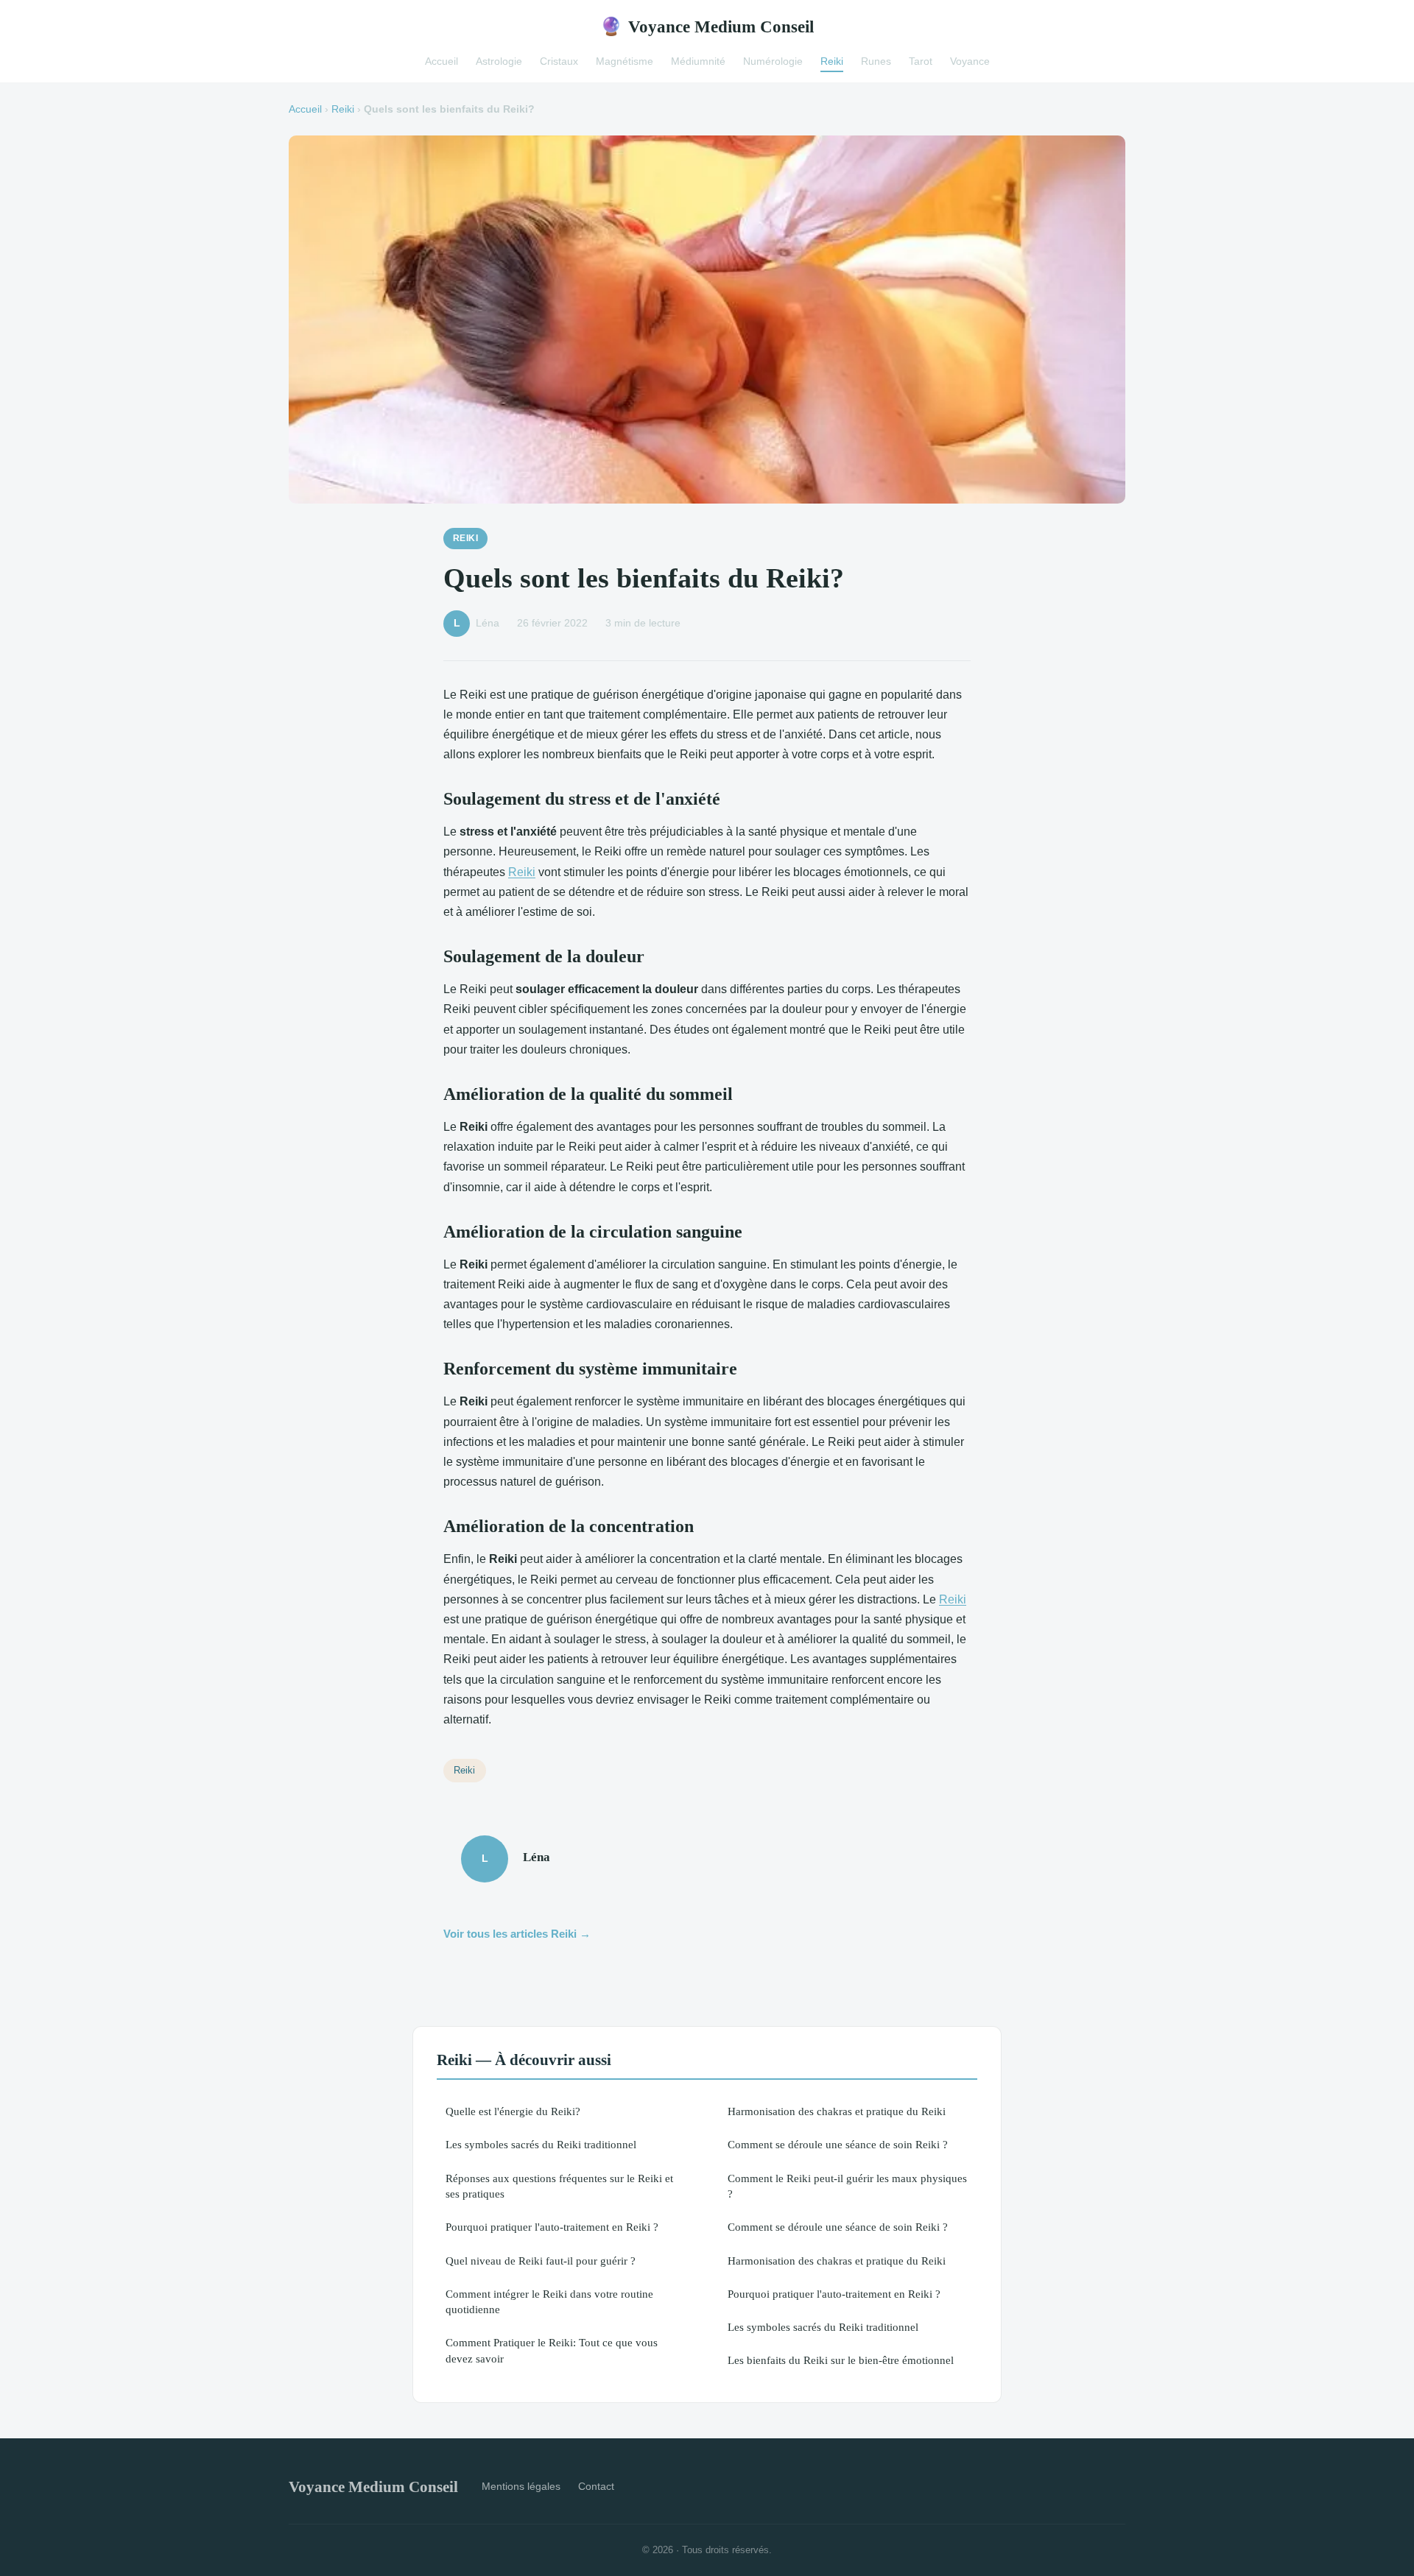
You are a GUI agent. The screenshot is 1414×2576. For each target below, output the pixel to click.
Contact (596, 2486)
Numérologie (773, 61)
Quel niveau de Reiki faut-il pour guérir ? (541, 2261)
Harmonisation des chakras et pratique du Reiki (837, 2111)
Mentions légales (521, 2486)
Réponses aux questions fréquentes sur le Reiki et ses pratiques (559, 2186)
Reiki (832, 61)
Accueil (442, 61)
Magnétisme (625, 61)
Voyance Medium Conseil (707, 27)
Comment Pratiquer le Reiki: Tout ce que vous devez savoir (552, 2350)
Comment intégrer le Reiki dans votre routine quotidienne (549, 2301)
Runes (876, 61)
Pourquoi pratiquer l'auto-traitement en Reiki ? (552, 2227)
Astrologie (499, 61)
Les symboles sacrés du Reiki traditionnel (541, 2144)
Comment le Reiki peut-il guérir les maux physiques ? (847, 2186)
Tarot (921, 61)
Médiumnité (698, 61)
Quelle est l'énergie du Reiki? (513, 2111)
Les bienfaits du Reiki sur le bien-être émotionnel (841, 2360)
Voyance (970, 61)
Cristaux (559, 61)
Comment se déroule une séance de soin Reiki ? (838, 2144)
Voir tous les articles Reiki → (517, 1934)
